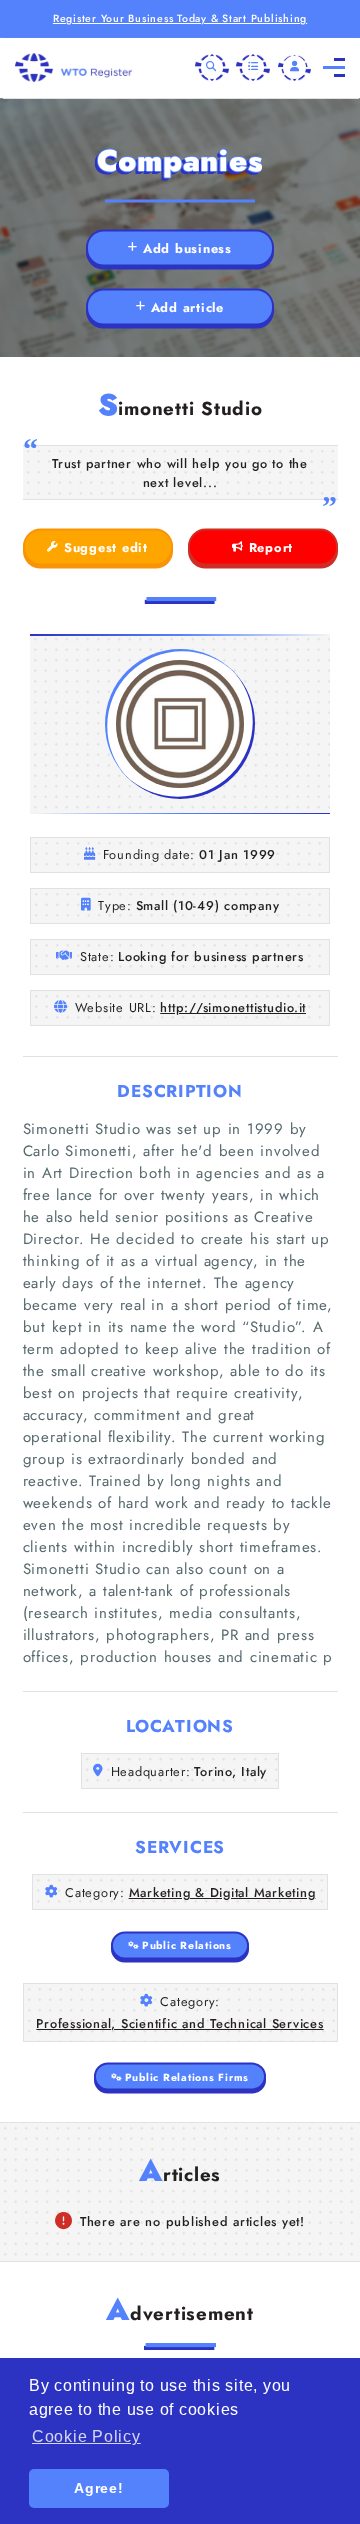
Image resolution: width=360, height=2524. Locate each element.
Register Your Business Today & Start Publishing (180, 18)
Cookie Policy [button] (86, 2436)
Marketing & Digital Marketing (222, 1892)
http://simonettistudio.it (233, 1007)
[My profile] (295, 68)
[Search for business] (212, 68)
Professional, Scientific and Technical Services (179, 2023)
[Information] (253, 68)
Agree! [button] (99, 2488)
